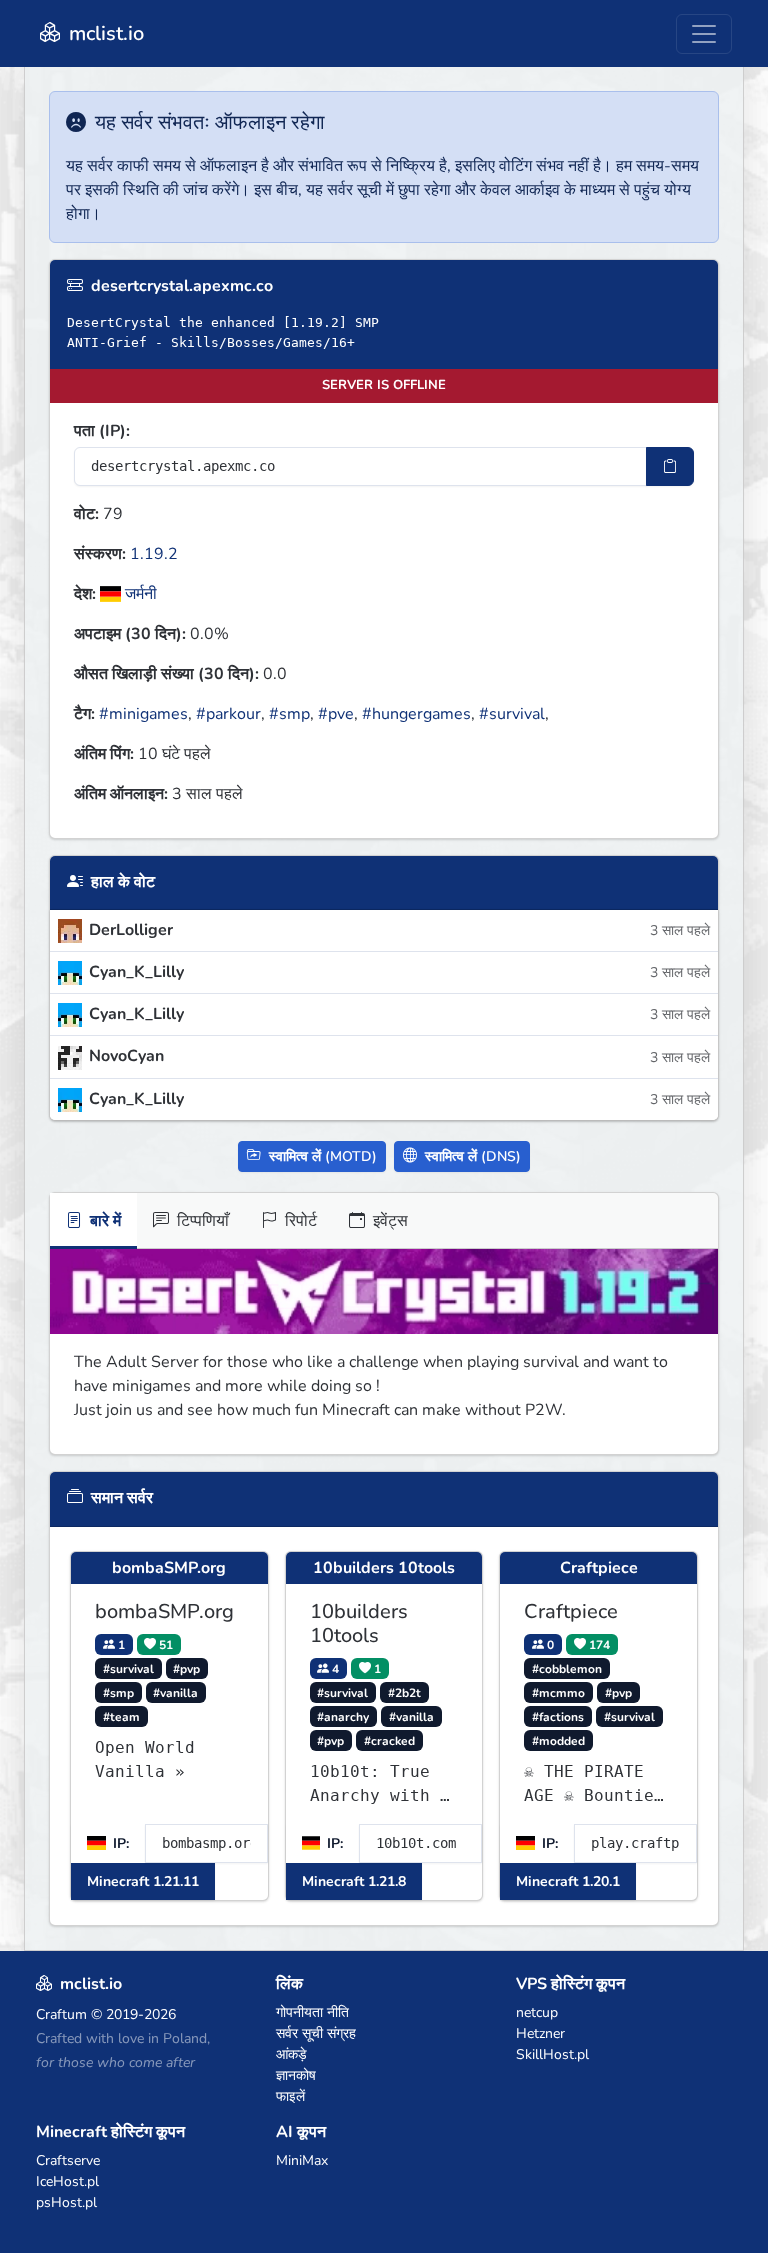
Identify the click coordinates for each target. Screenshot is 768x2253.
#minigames (143, 714)
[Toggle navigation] (704, 34)
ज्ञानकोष (296, 2075)
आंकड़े (291, 2054)
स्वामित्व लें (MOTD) (321, 1156)
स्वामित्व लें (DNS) (471, 1156)
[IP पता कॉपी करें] (670, 466)
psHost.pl (66, 2202)
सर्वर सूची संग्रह (316, 2033)
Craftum (61, 2014)
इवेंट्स (388, 1221)
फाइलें (290, 2096)
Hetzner (540, 2033)
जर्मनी (139, 594)
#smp (289, 714)
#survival (512, 714)
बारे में (103, 1221)
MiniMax (302, 2160)
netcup (537, 2012)
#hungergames (416, 714)
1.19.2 (154, 554)
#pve (336, 714)
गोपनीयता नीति (312, 2012)
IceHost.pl (67, 2181)
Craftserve (68, 2160)
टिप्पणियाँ (201, 1221)
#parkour (228, 714)
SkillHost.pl (552, 2054)
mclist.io (104, 33)
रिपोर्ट (299, 1221)
